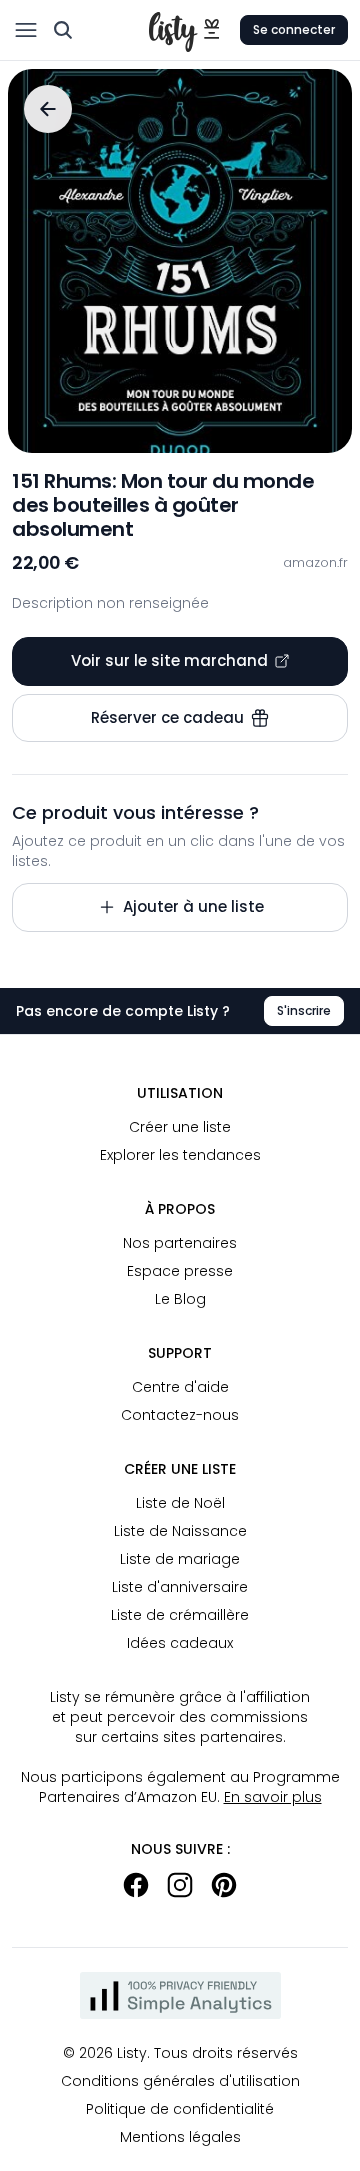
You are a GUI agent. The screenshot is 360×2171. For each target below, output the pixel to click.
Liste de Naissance (180, 1531)
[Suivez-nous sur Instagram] (180, 1885)
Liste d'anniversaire (180, 1587)
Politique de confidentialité (180, 2109)
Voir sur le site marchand (169, 660)
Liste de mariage (180, 1559)
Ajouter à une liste (193, 906)
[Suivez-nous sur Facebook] (136, 1885)
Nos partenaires (180, 1243)
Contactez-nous (180, 1415)
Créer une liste (180, 1127)
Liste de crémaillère (180, 1615)
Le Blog (180, 1299)
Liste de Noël (180, 1503)
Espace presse (180, 1271)
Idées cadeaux (180, 1643)
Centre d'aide (180, 1387)
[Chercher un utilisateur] (63, 30)
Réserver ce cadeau (167, 717)
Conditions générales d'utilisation (180, 2081)
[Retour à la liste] (48, 109)
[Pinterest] (224, 1885)
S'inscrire (304, 1010)
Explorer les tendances (180, 1155)
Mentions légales (180, 2137)
